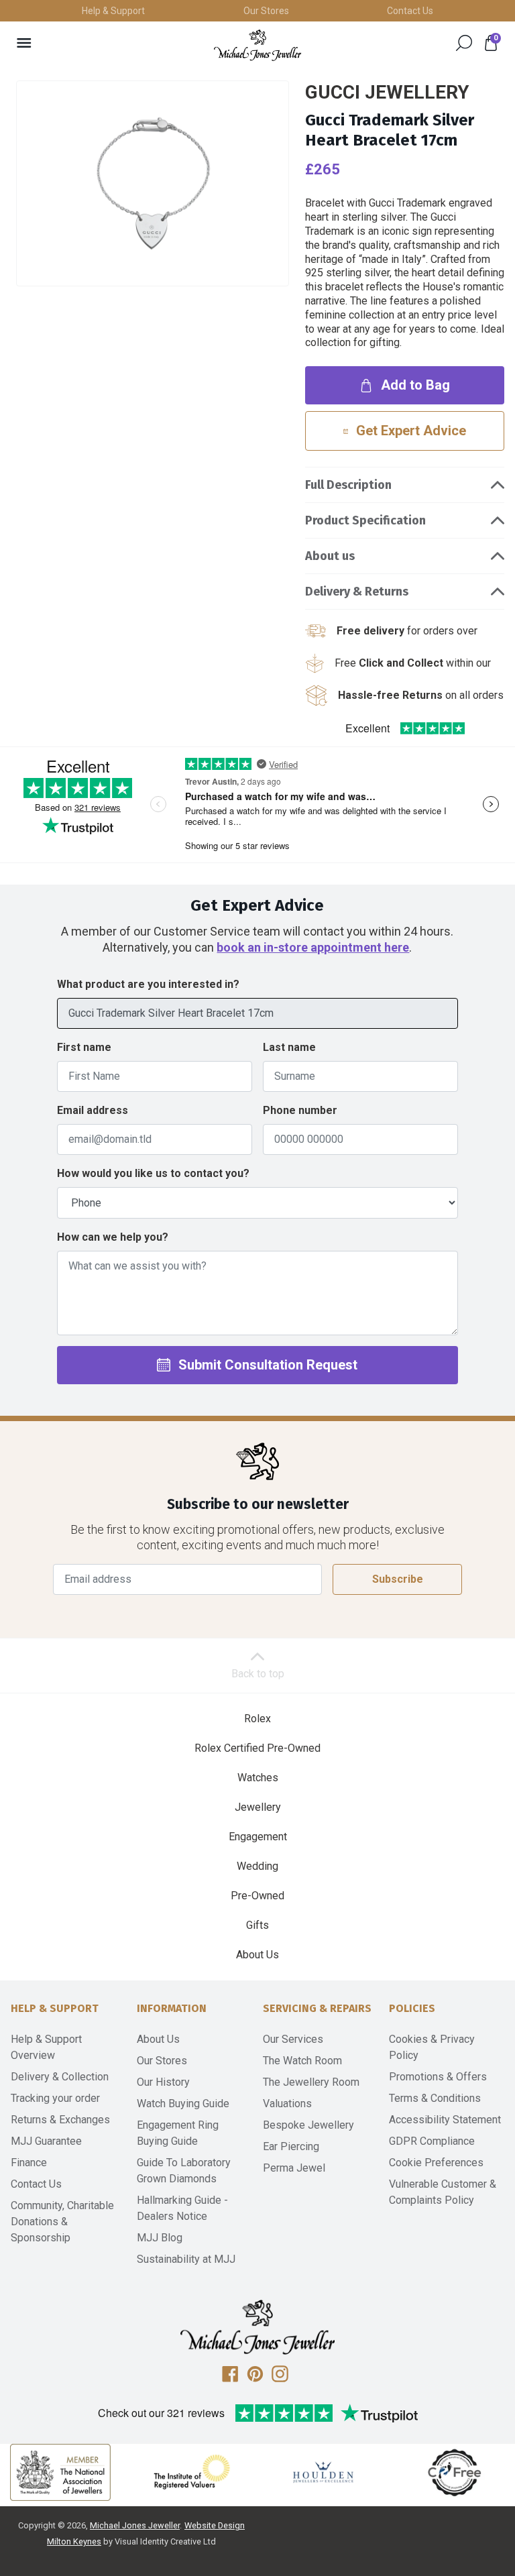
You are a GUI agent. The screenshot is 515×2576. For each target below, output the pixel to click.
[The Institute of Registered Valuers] (192, 2472)
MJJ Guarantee (46, 2141)
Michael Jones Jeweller (135, 2525)
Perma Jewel (294, 2168)
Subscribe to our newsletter (258, 1505)
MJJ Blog (160, 2238)
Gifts (257, 1925)
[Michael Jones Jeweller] (257, 45)
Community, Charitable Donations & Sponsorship (62, 2222)
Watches (258, 1778)
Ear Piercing (291, 2146)
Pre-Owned (257, 1896)
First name (84, 1047)
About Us (257, 1955)
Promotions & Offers (438, 2077)
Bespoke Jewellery (308, 2125)
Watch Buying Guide (183, 2104)
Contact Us (410, 11)
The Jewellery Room (311, 2082)
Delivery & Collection (60, 2077)
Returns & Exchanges (60, 2120)
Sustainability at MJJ (186, 2259)
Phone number (300, 1110)
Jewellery (258, 1807)
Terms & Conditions (435, 2098)
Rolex (257, 1719)
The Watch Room (302, 2061)
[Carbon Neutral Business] (455, 2472)
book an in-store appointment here (313, 947)
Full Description (348, 485)
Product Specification (365, 520)
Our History (163, 2082)
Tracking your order (55, 2098)
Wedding (257, 1866)
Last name (289, 1047)
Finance (29, 2163)
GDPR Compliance (432, 2141)
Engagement (258, 1837)
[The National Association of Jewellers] (60, 2472)
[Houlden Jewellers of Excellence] (323, 2472)
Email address (93, 1110)
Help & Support (113, 11)
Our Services (293, 2039)
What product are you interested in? (148, 984)
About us (330, 556)
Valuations (287, 2104)
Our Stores (266, 11)
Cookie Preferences (436, 2163)
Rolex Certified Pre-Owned (257, 1748)
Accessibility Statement (445, 2120)
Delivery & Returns (357, 592)
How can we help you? (113, 1237)
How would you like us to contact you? (153, 1173)
